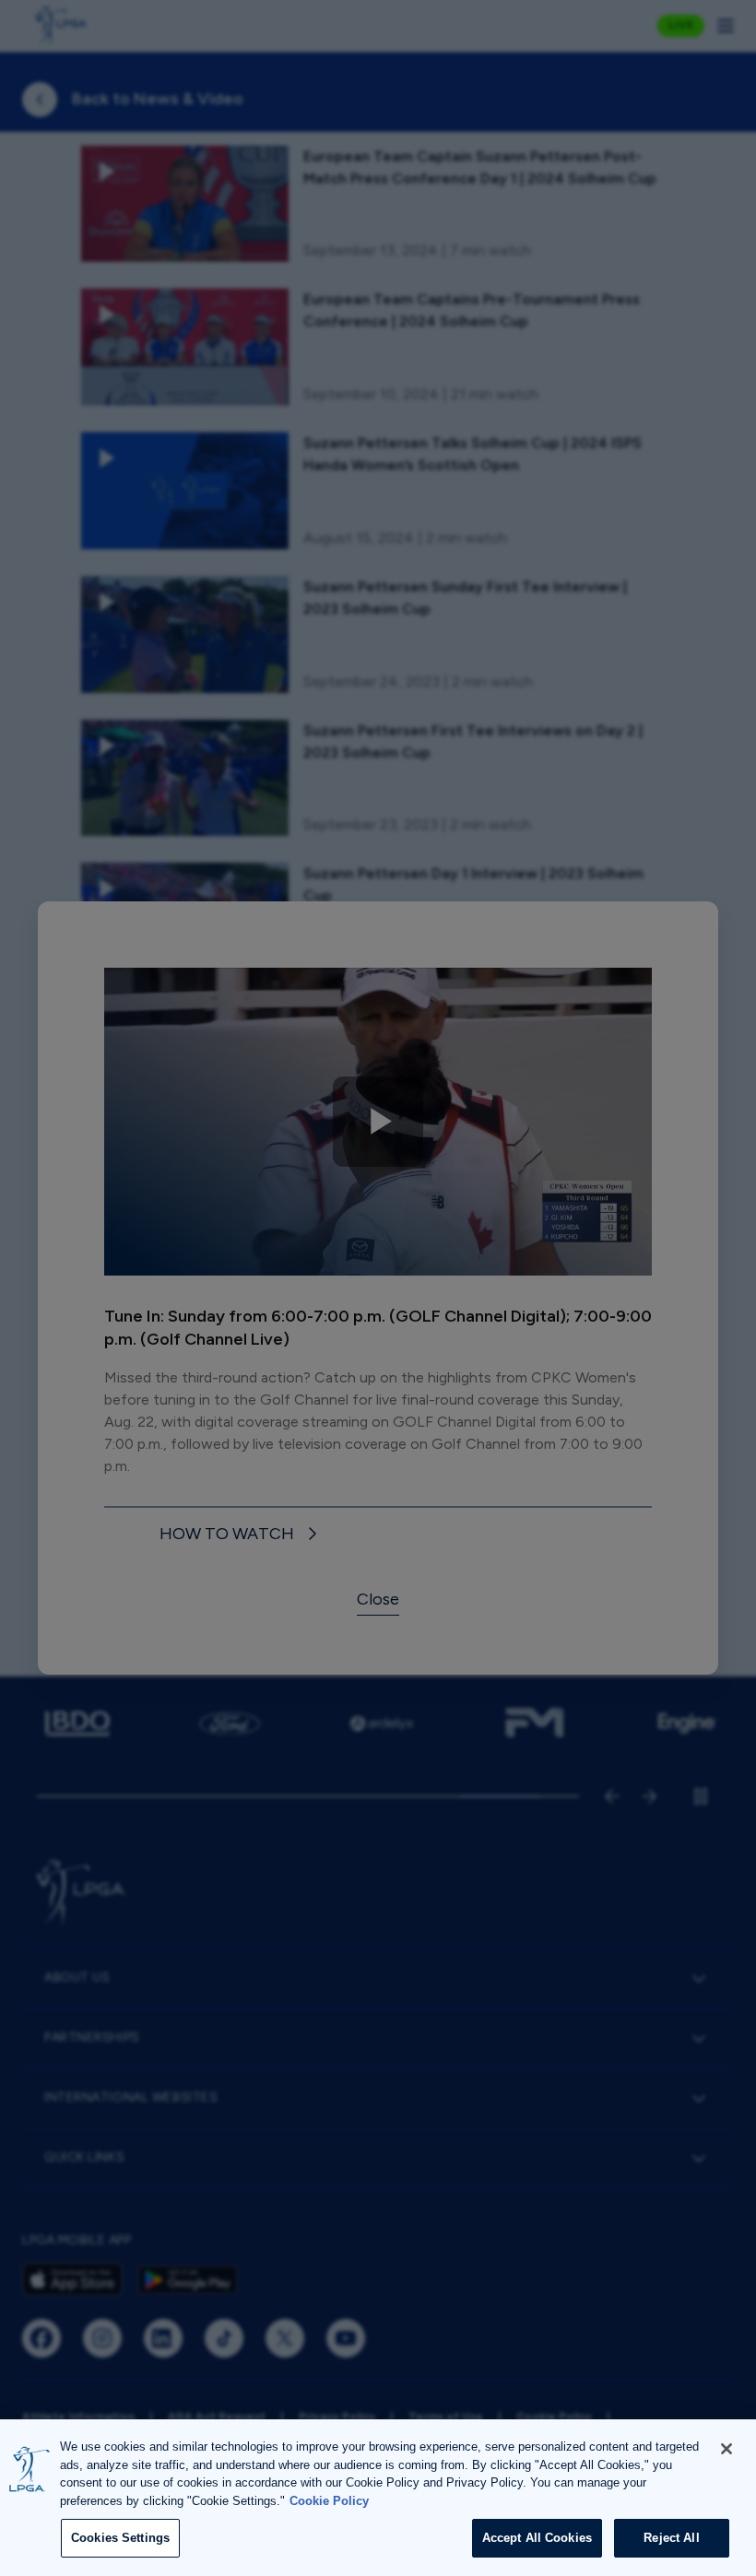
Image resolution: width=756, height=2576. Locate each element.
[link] (241, 1535)
